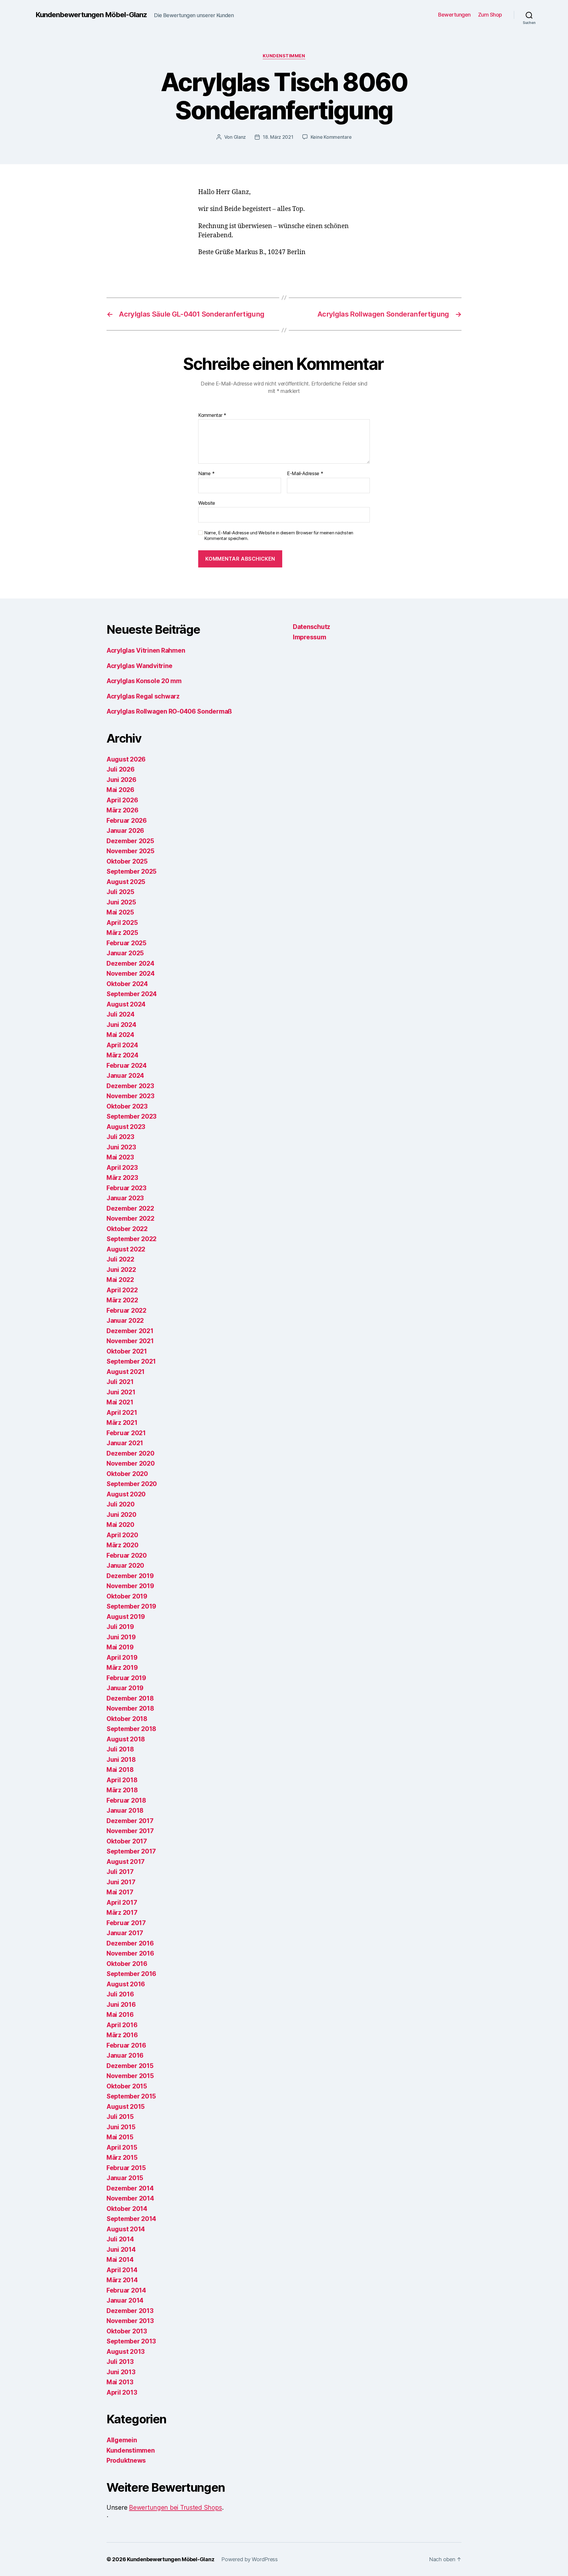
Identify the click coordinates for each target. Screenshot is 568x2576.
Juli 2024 (121, 1014)
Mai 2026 (120, 790)
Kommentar (212, 415)
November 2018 (130, 1708)
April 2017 (122, 1902)
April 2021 (122, 1413)
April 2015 (122, 2147)
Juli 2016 (120, 1994)
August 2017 (126, 1862)
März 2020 (122, 1545)
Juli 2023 (120, 1137)
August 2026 (126, 759)
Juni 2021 (121, 1392)
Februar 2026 (127, 821)
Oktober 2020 (127, 1474)
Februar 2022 (126, 1310)
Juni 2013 (121, 2372)
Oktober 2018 (127, 1719)
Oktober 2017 (127, 1841)
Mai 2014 (120, 2260)
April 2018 (122, 1780)
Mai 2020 (120, 1525)
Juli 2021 (120, 1382)
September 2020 (132, 1484)
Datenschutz (312, 627)
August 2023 (126, 1127)
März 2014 (122, 2280)
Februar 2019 (126, 1678)
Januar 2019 (125, 1688)
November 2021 (130, 1341)
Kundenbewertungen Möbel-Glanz (91, 15)
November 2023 (130, 1096)
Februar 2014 (126, 2290)
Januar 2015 (125, 2178)
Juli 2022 (120, 1259)
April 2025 (122, 923)
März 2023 (122, 1178)
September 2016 (131, 1974)
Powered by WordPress (250, 2559)
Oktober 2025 (127, 861)
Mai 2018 (120, 1770)
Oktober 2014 (127, 2209)
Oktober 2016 (127, 1964)
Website (207, 503)
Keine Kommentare (331, 137)
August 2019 (126, 1617)
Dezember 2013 (130, 2311)
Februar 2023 (126, 1188)
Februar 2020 (127, 1555)
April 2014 (122, 2270)
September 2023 (131, 1116)
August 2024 (126, 1004)
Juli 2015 (120, 2117)
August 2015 (126, 2107)
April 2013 (122, 2392)
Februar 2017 (126, 1923)
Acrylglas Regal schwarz (143, 696)
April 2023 (122, 1168)
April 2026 (122, 800)
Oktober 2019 (127, 1596)
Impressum (310, 637)
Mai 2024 (120, 1035)
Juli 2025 (120, 892)
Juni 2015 (121, 2127)
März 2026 (122, 810)
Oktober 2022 (127, 1229)
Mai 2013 (120, 2382)
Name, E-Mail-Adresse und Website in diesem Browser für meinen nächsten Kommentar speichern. (279, 536)
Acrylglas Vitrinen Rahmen (146, 650)
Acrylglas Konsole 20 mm (144, 681)
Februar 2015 (126, 2168)
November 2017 (130, 1831)
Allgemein (122, 2440)
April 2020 (122, 1535)
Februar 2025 (126, 943)
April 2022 (122, 1290)
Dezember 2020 (130, 1453)
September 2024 (132, 994)
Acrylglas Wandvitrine (139, 666)
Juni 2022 (121, 1270)
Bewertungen (454, 15)
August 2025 (126, 882)
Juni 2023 (121, 1147)
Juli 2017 (120, 1872)
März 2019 (122, 1668)
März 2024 (122, 1055)
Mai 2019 (120, 1647)
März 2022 (122, 1300)
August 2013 (126, 2352)
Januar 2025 (125, 953)
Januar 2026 (125, 831)
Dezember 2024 (130, 963)
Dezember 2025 (130, 841)
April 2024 (122, 1045)
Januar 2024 (125, 1076)
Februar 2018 (126, 1800)
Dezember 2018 (130, 1698)
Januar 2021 (125, 1443)
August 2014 (126, 2229)
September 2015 (131, 2096)
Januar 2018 (125, 1810)
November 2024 (131, 974)
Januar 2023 (125, 1198)
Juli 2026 (121, 769)
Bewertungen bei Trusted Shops (175, 2508)
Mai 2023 (120, 1157)
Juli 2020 (121, 1504)
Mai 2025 (120, 912)
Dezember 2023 (130, 1086)
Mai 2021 (120, 1402)
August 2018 (126, 1739)
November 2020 (131, 1463)
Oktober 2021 (127, 1351)
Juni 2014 (121, 2250)
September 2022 (131, 1239)
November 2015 (130, 2076)
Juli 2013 (120, 2362)
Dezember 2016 (130, 1943)
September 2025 (131, 871)
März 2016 (122, 2035)
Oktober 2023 (127, 1106)
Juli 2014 (120, 2239)
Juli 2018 (120, 1749)
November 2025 (130, 851)
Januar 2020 (125, 1566)
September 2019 (131, 1606)
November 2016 (130, 1953)
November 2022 (130, 1218)
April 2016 (122, 2025)
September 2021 (131, 1361)
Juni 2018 (121, 1760)
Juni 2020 (121, 1515)
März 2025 (122, 933)
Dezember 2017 (130, 1821)
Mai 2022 (120, 1280)
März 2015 (122, 2158)
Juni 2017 (121, 1882)
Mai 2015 (120, 2137)
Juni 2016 (121, 2005)
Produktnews (126, 2460)
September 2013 (131, 2341)
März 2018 (122, 1790)
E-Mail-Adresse (305, 474)
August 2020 (126, 1494)
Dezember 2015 (130, 2066)
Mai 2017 (120, 1892)
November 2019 (130, 1586)
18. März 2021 (278, 137)
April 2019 (122, 1658)
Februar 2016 (126, 2045)
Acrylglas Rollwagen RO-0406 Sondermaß (169, 711)
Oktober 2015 (127, 2086)
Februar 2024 (127, 1066)
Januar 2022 (125, 1321)
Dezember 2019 (130, 1576)
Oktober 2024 (127, 984)
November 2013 (130, 2321)
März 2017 (122, 1913)
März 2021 (122, 1423)
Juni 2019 (121, 1637)
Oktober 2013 (127, 2331)
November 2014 (130, 2198)
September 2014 (131, 2219)
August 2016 (126, 1984)
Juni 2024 (121, 1025)
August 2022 (126, 1249)
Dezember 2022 (130, 1208)
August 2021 (126, 1372)
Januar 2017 (125, 1933)
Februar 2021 (126, 1433)
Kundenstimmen (284, 56)
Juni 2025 (121, 902)
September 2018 (131, 1729)
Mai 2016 (120, 2015)
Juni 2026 (121, 780)
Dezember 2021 (130, 1331)
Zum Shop (490, 15)
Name (206, 474)
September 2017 (131, 1851)
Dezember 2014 (130, 2188)
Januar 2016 (125, 2055)
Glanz (240, 137)
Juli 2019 (120, 1627)
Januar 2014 (125, 2300)
